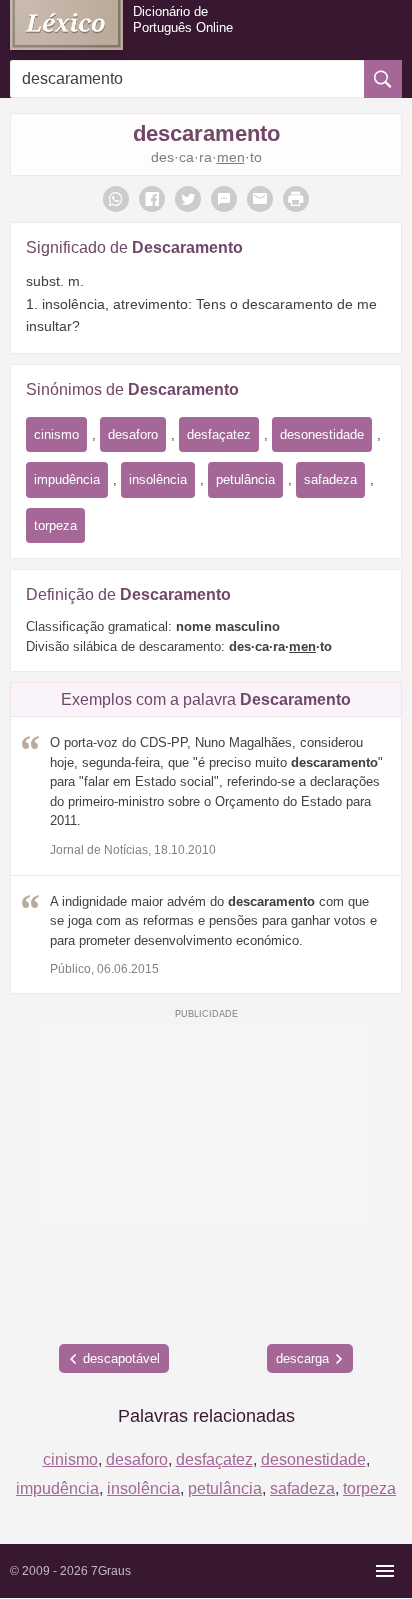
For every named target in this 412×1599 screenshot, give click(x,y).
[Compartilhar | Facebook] (152, 199)
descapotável (121, 1358)
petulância (245, 479)
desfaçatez (219, 434)
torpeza (55, 525)
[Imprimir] (296, 199)
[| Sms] (224, 199)
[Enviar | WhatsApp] (116, 199)
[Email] (260, 199)
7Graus (111, 1571)
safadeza (330, 479)
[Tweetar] (188, 199)
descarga (302, 1358)
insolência (158, 479)
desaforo (133, 434)
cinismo (56, 434)
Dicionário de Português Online (183, 19)
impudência (67, 479)
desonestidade (322, 434)
